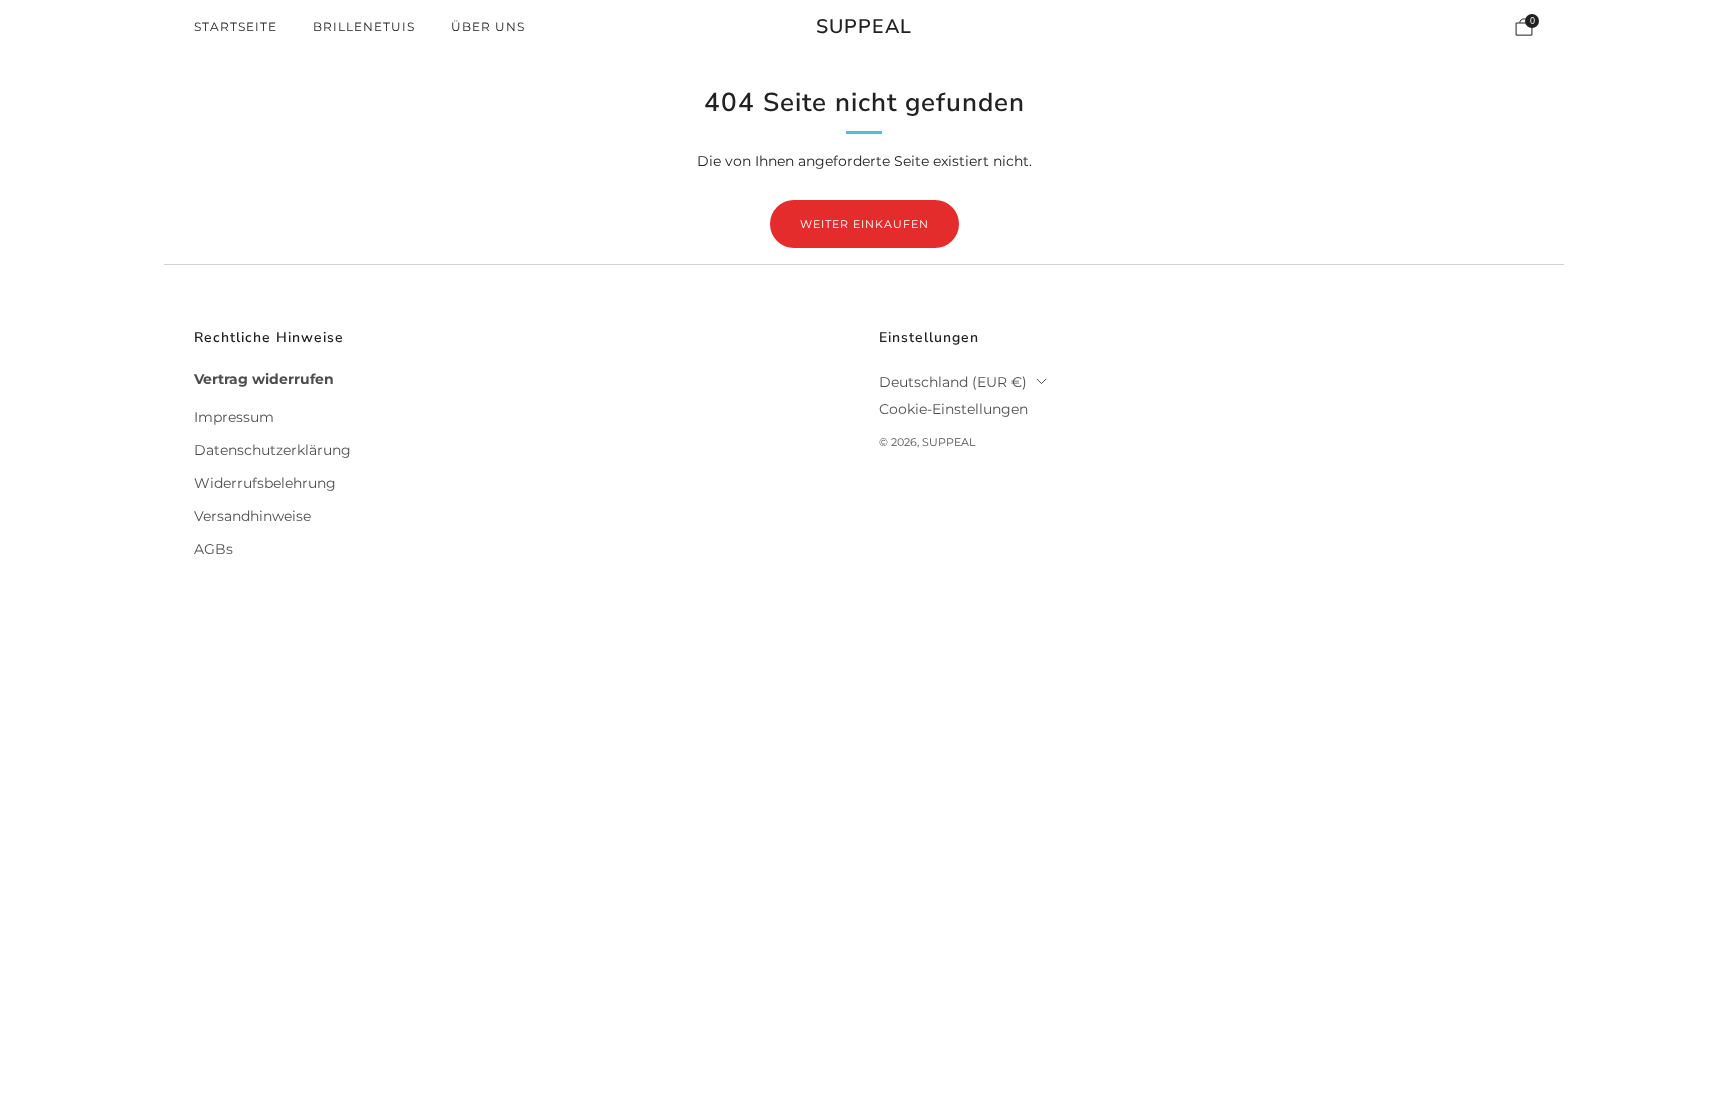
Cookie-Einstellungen (953, 409)
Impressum (234, 417)
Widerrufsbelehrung (265, 483)
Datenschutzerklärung (272, 450)
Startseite (235, 26)
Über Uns (488, 26)
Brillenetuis (364, 26)
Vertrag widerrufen (264, 379)
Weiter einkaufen (864, 224)
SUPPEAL (864, 27)
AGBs (213, 549)
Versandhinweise (252, 516)
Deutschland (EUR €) (953, 382)
